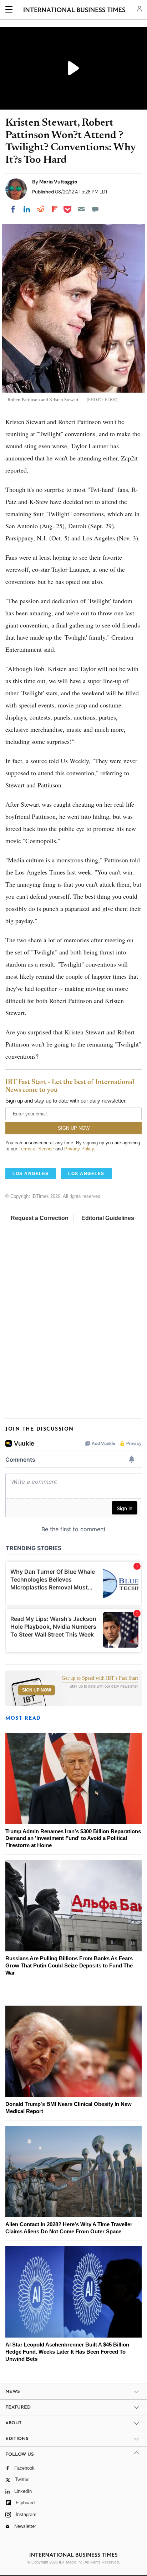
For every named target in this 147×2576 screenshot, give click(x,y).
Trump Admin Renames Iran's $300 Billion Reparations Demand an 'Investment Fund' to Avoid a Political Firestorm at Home (73, 1838)
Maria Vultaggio (58, 182)
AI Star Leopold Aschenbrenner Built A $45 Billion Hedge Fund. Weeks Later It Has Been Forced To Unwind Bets (67, 2352)
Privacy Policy (79, 1149)
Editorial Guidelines (108, 1218)
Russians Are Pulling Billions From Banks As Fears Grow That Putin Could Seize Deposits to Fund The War (69, 1965)
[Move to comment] (95, 209)
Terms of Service (36, 1149)
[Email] (81, 209)
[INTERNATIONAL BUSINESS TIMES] (74, 11)
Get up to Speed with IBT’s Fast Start (100, 1678)
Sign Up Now (37, 1690)
